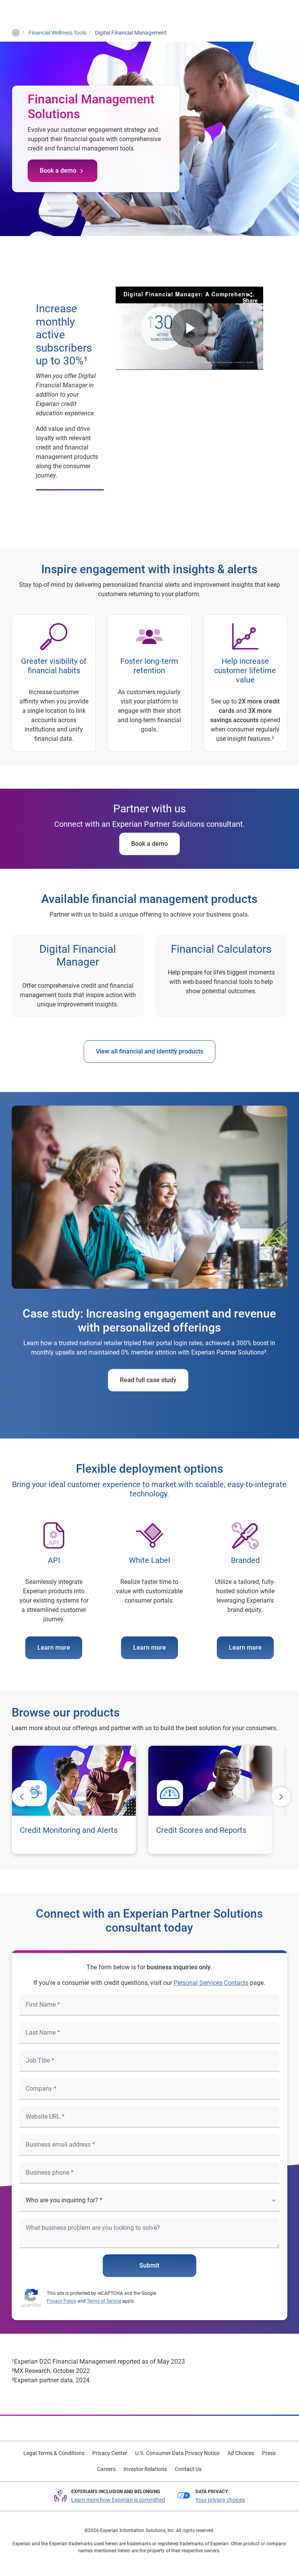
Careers (106, 2469)
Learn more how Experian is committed (118, 2500)
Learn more (54, 1648)
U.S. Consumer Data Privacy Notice (177, 2453)
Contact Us (188, 2469)
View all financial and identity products (149, 1051)
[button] (22, 1797)
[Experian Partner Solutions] (38, 12)
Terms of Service (104, 2301)
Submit (149, 2265)
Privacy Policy (62, 2301)
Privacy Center (110, 2453)
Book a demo (58, 171)
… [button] (15, 31)
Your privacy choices (220, 2500)
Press (269, 2453)
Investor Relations (145, 2469)
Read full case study (148, 1380)
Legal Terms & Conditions (54, 2453)
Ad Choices (241, 2453)
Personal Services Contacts (211, 1983)
